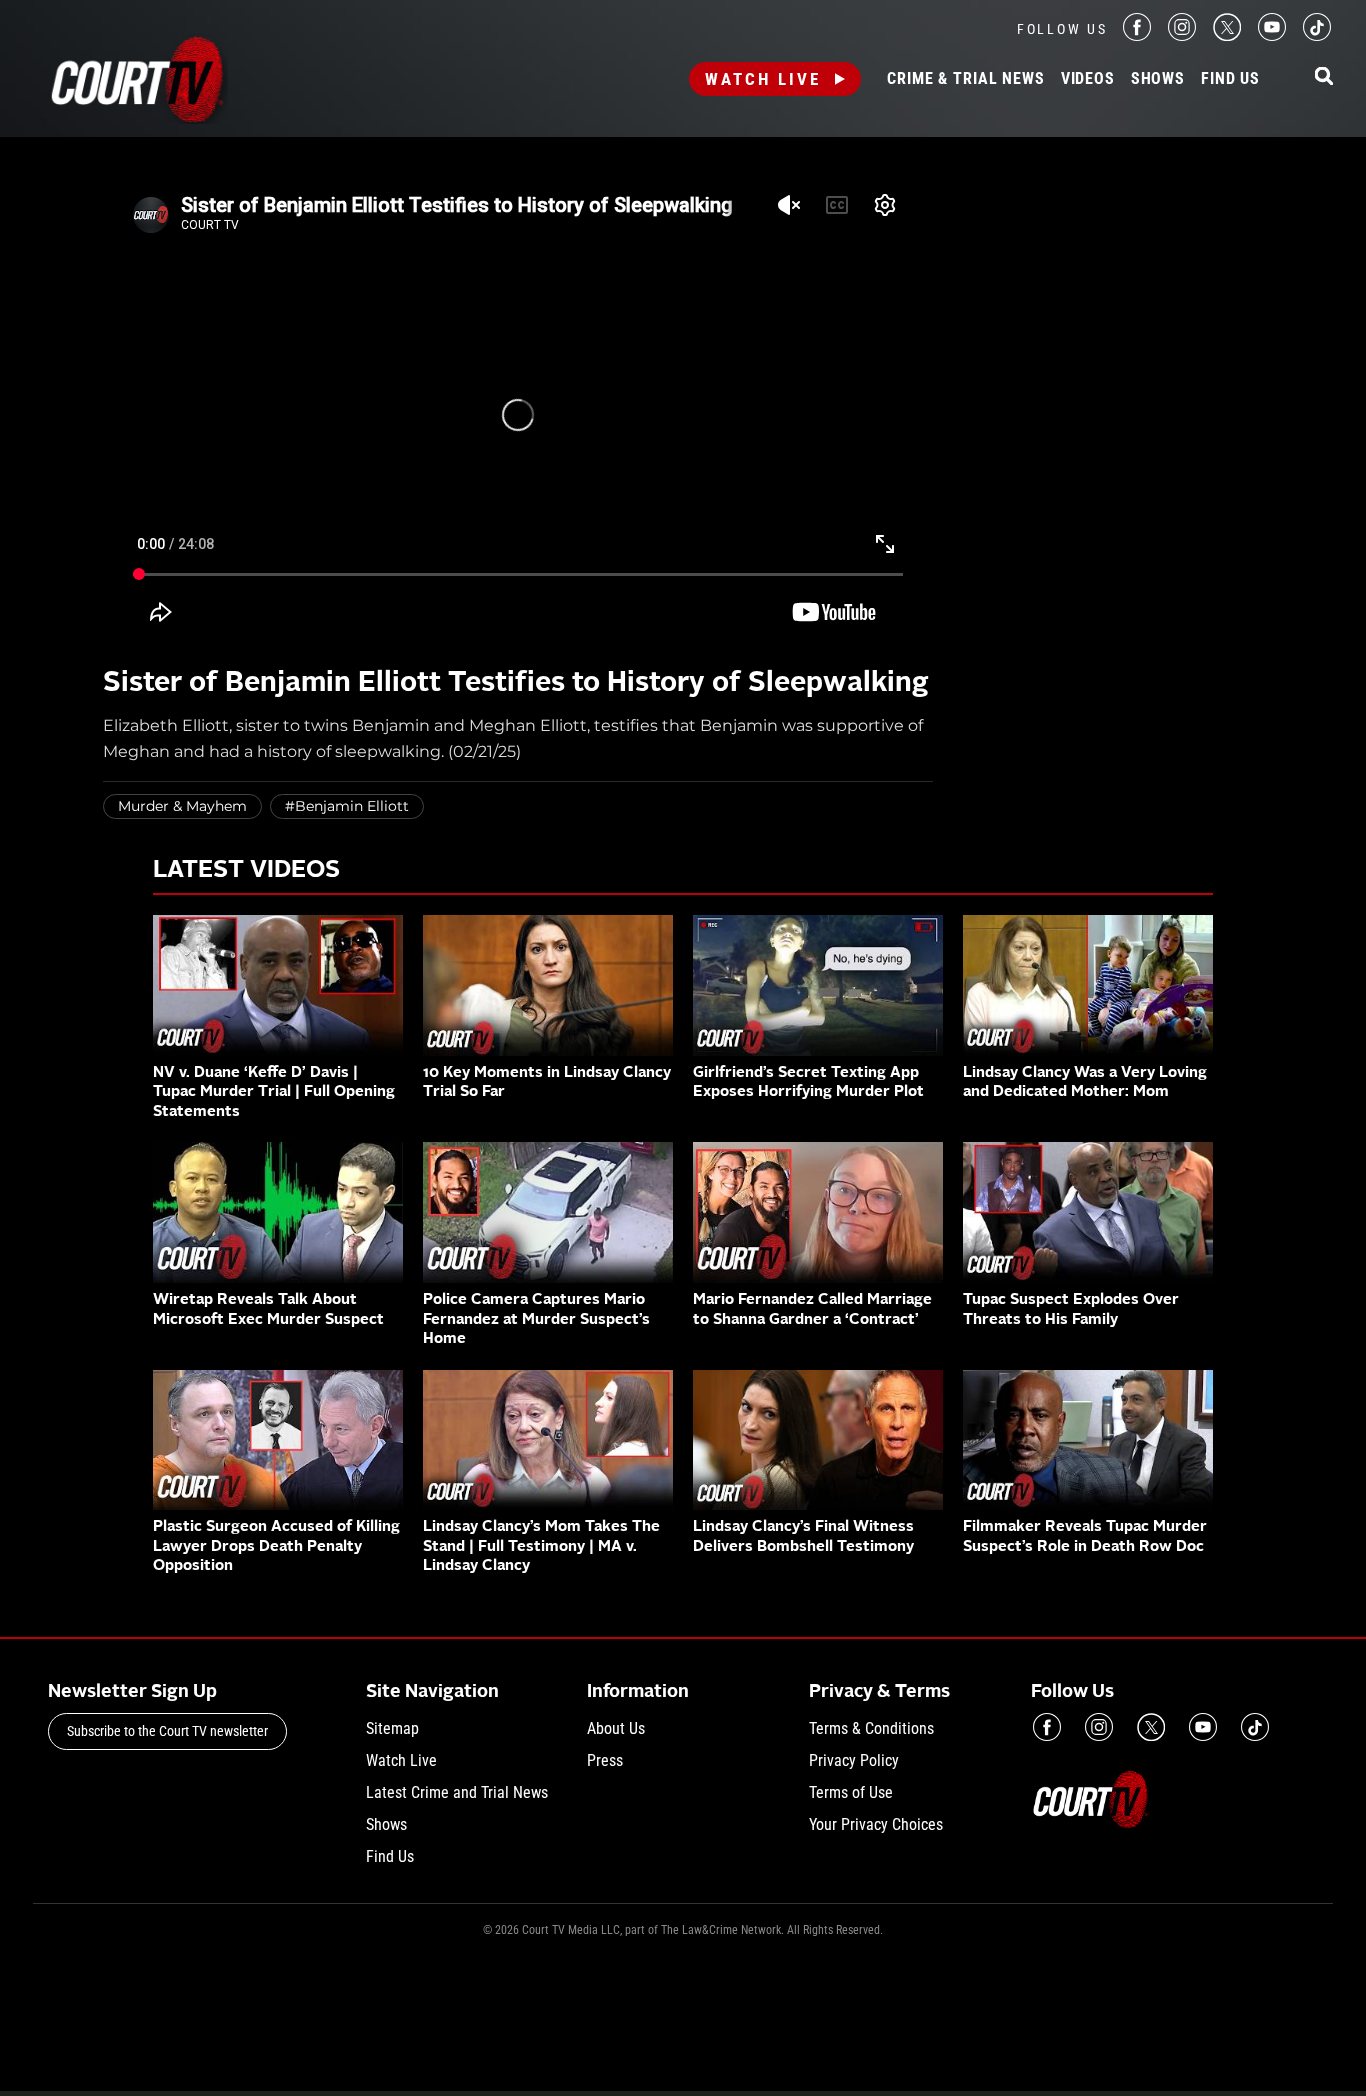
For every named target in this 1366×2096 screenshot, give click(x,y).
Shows (1158, 79)
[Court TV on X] (1227, 35)
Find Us (1230, 79)
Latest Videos (246, 871)
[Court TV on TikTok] (1317, 35)
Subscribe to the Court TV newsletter (167, 1731)
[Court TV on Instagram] (1182, 35)
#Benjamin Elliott (347, 806)
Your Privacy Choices (876, 1824)
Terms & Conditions (871, 1728)
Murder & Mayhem (182, 806)
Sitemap (392, 1728)
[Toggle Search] (1324, 77)
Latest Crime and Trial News (457, 1792)
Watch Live (763, 79)
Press (605, 1760)
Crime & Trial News (965, 79)
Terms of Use (851, 1792)
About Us (616, 1728)
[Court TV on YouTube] (1272, 35)
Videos (1088, 79)
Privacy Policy (854, 1760)
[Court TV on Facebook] (1137, 35)
